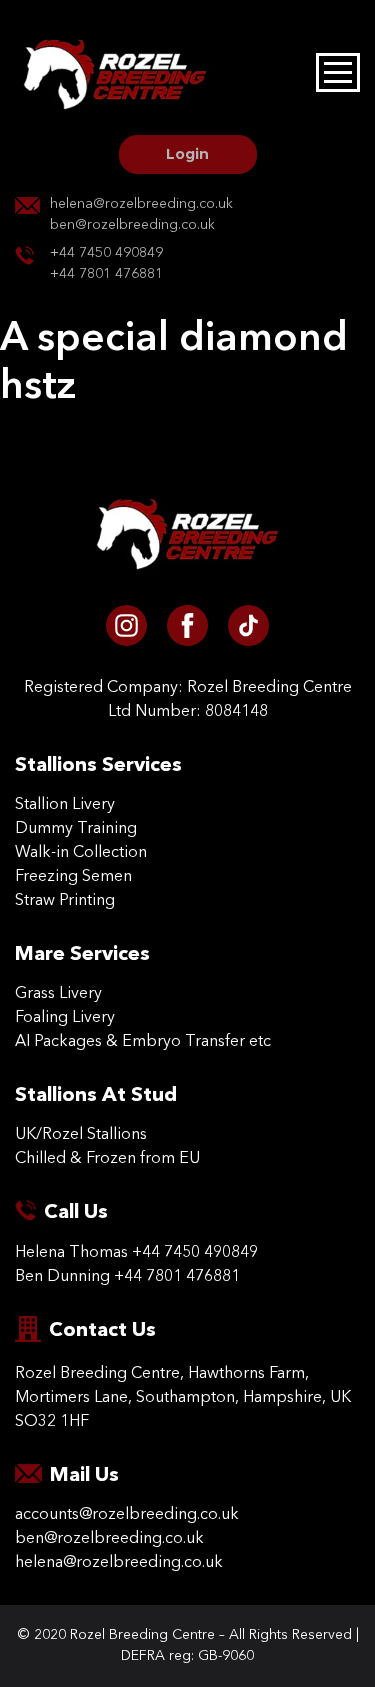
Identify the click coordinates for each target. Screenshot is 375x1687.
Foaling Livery (65, 1018)
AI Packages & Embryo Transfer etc (143, 1042)
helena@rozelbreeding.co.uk (141, 204)
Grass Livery (58, 994)
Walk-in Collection (81, 853)
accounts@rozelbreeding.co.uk (127, 1515)
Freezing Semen (73, 877)
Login (187, 154)
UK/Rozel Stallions (81, 1135)
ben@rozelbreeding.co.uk (132, 225)
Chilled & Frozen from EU (107, 1159)
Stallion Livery (65, 805)
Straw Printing (65, 901)
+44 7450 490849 (106, 253)
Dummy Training (76, 829)
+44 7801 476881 (106, 274)
